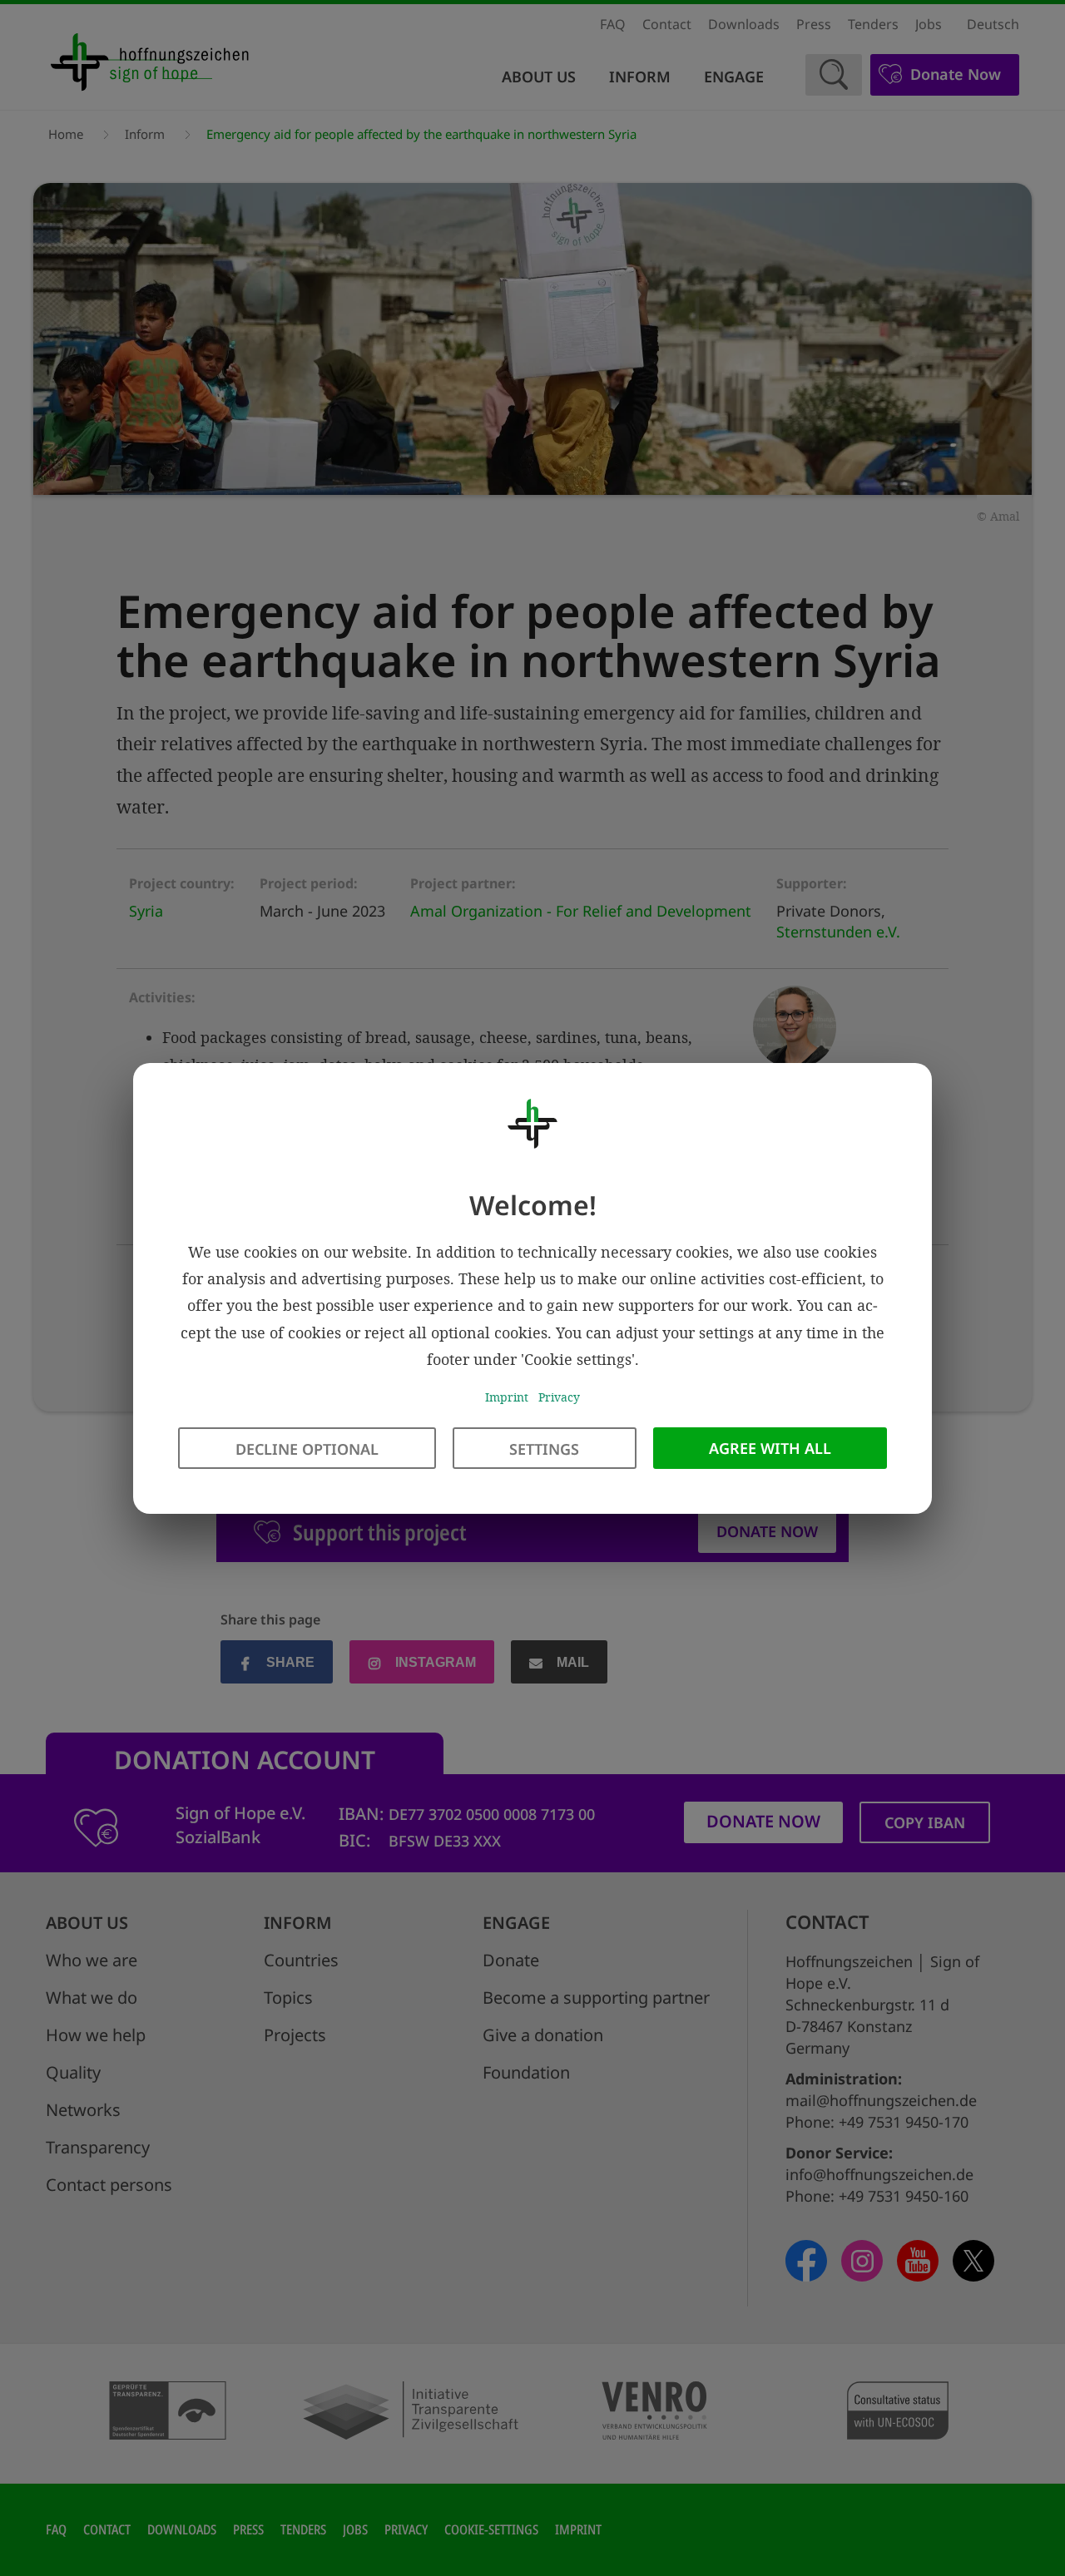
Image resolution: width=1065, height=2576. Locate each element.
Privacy (559, 1397)
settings (544, 1448)
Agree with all (770, 1447)
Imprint (507, 1397)
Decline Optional (307, 1448)
